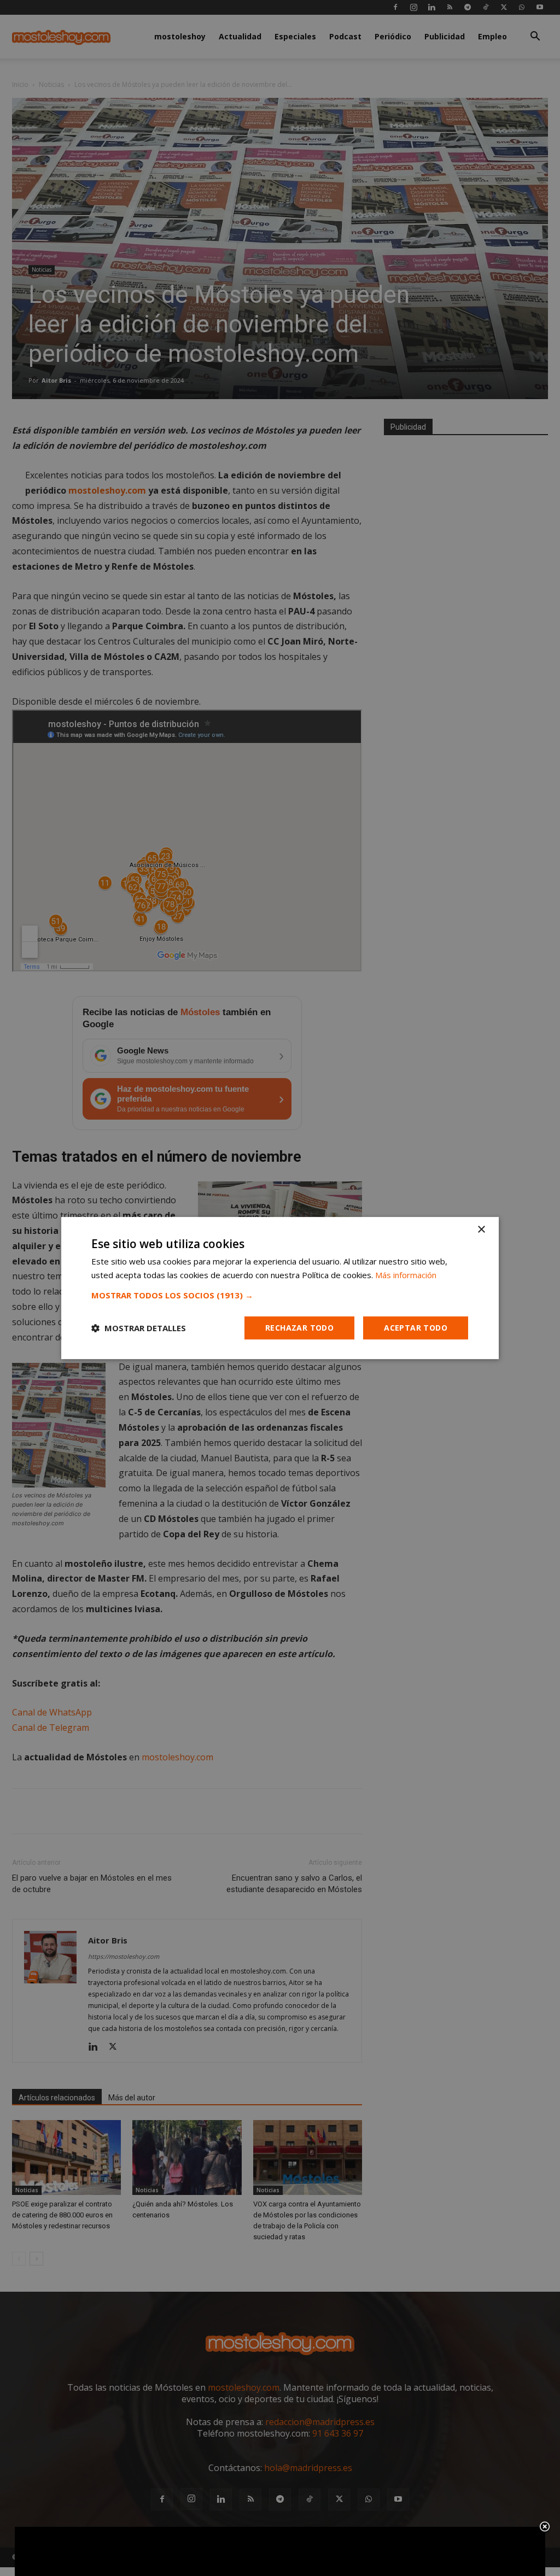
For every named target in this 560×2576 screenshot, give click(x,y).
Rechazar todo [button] (299, 1328)
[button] (280, 1295)
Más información (406, 1275)
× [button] (481, 1230)
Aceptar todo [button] (416, 1328)
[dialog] (280, 1288)
